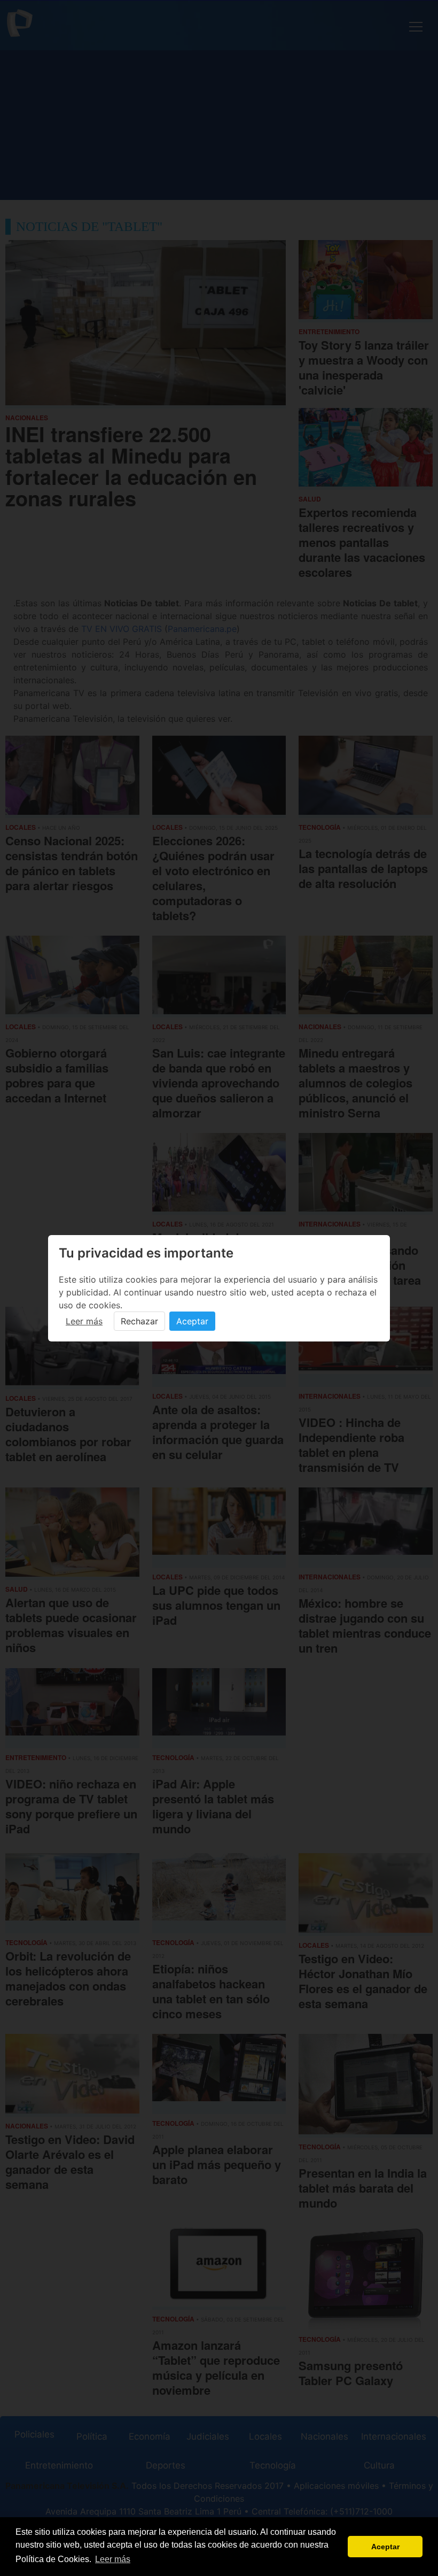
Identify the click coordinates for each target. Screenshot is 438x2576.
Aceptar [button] (385, 2547)
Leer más (84, 1321)
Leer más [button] (113, 2559)
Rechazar (139, 1321)
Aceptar (192, 1321)
